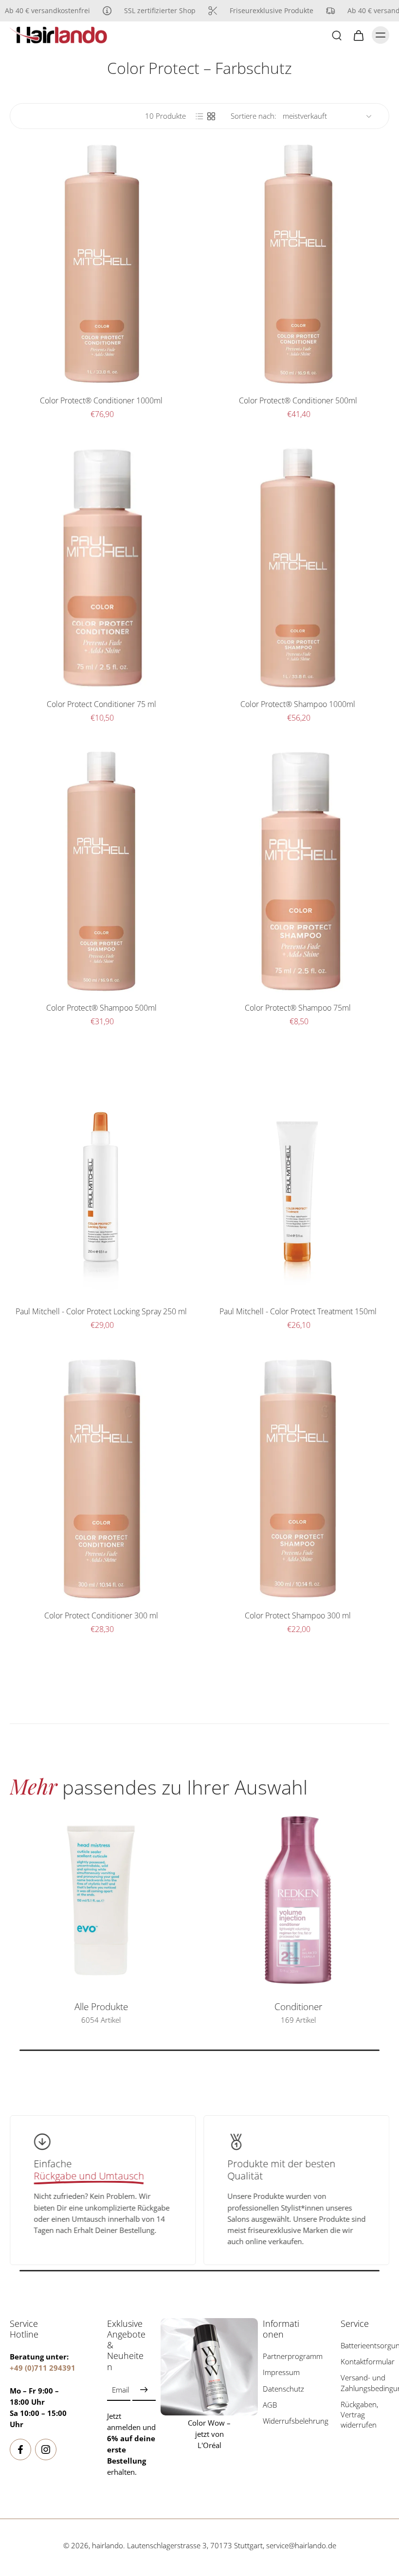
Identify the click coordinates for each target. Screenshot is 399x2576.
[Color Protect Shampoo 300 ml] (298, 1479)
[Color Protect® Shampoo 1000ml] (298, 568)
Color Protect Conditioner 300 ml (101, 1615)
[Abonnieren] (144, 2390)
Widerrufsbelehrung (287, 2421)
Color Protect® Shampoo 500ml (101, 1008)
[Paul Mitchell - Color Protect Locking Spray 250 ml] (101, 1175)
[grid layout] (211, 116)
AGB (270, 2405)
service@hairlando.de (301, 2546)
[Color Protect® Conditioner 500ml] (298, 264)
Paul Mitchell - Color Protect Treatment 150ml (298, 1311)
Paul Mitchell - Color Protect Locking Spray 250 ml (101, 1311)
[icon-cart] (358, 35)
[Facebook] (20, 2449)
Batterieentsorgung (365, 2346)
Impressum (281, 2372)
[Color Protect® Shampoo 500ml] (101, 871)
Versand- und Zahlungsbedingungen (365, 2383)
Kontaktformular (365, 2362)
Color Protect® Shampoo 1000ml (298, 704)
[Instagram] (46, 2449)
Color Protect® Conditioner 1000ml (101, 400)
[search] (337, 35)
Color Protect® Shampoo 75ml (298, 1008)
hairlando (108, 2546)
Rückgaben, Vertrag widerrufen (359, 2415)
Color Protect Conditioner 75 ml (101, 704)
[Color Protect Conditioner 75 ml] (101, 568)
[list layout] (199, 116)
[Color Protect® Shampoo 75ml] (298, 871)
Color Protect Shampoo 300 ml (298, 1615)
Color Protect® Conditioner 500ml (298, 400)
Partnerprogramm (287, 2356)
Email (120, 2390)
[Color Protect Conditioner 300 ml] (101, 1479)
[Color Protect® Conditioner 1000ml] (101, 264)
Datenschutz (283, 2389)
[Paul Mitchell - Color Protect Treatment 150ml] (298, 1175)
